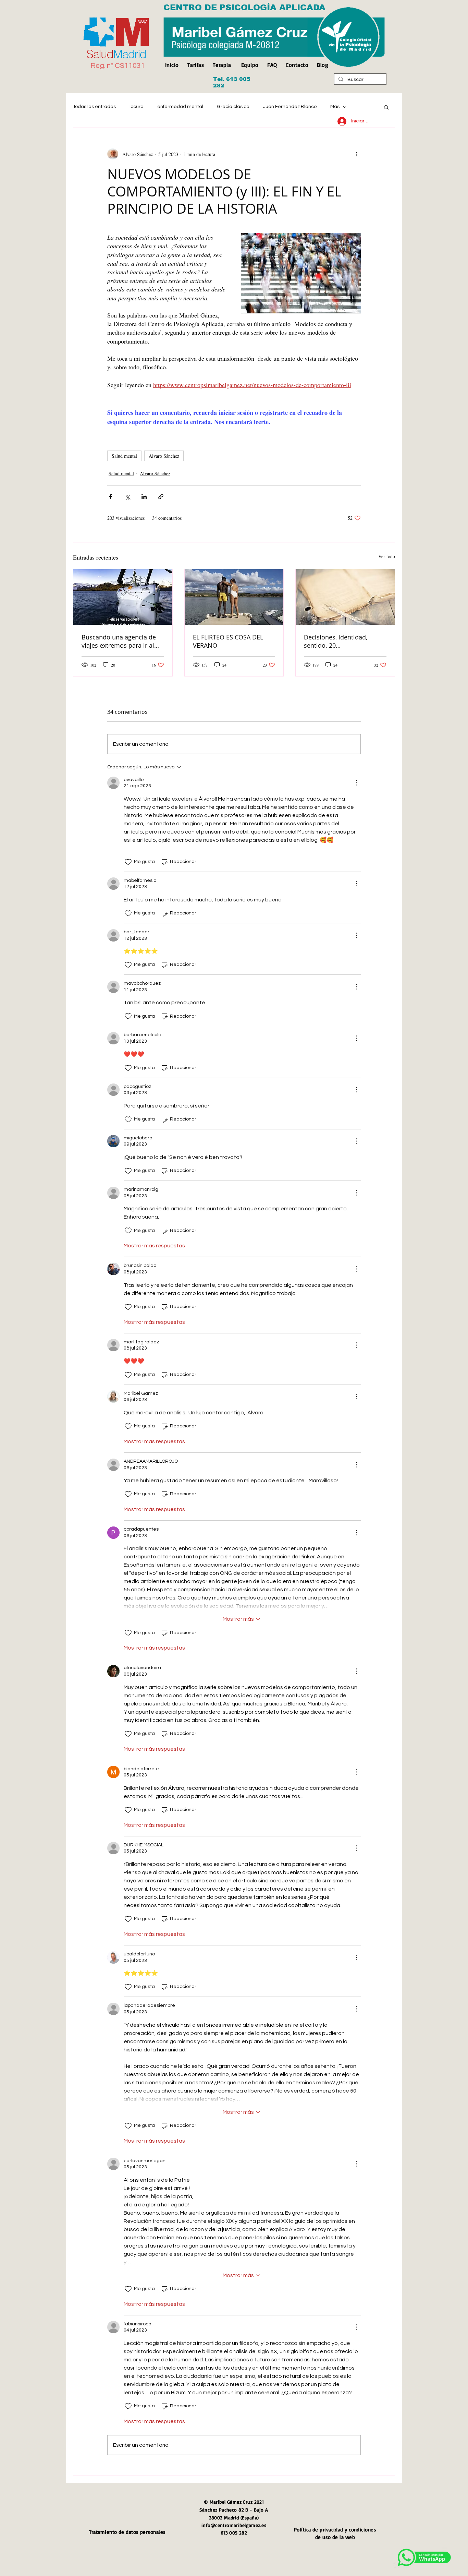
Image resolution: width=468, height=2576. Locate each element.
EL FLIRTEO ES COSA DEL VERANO (228, 641)
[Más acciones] (357, 154)
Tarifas (196, 65)
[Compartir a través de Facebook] (110, 497)
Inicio (174, 65)
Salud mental (124, 456)
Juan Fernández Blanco (290, 107)
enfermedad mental (180, 107)
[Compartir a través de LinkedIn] (144, 497)
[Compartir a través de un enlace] (161, 497)
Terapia (222, 65)
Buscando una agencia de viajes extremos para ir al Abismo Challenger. (119, 641)
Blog (323, 65)
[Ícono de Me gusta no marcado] (128, 862)
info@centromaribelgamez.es (234, 2525)
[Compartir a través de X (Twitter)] (127, 497)
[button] (386, 107)
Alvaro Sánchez (164, 456)
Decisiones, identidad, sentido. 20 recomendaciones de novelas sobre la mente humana (338, 641)
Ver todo (387, 556)
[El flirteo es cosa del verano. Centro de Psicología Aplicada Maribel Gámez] (234, 597)
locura (137, 107)
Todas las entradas (94, 107)
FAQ (272, 65)
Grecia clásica (233, 107)
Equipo (250, 65)
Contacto (297, 65)
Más (335, 107)
